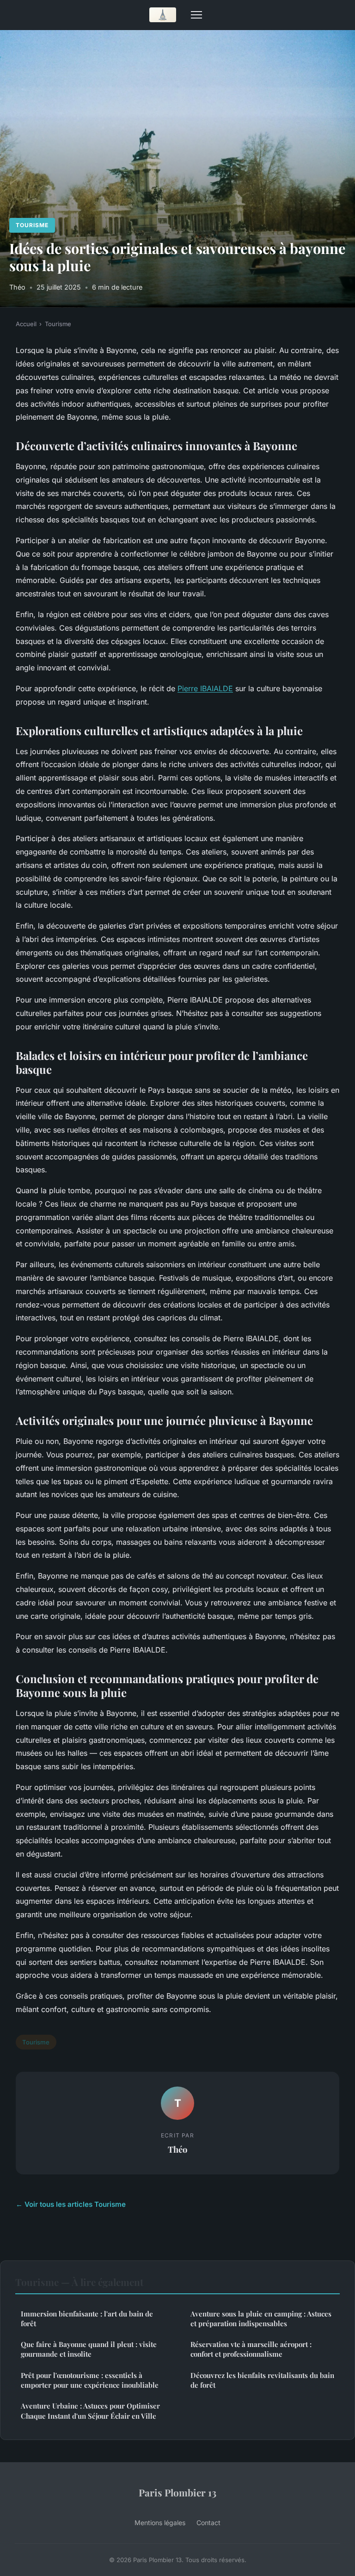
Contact (208, 2523)
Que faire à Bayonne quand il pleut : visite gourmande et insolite (89, 2349)
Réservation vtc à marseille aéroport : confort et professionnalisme (251, 2349)
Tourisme (32, 225)
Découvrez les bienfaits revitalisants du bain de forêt (262, 2380)
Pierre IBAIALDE (205, 688)
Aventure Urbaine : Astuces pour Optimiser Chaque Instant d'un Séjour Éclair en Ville (90, 2411)
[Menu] (196, 15)
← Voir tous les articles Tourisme (71, 2204)
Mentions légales (160, 2523)
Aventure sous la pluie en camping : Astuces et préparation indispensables (261, 2319)
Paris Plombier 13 (177, 2492)
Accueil (26, 324)
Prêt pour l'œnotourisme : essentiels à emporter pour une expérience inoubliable (90, 2380)
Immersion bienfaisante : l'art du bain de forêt (87, 2319)
